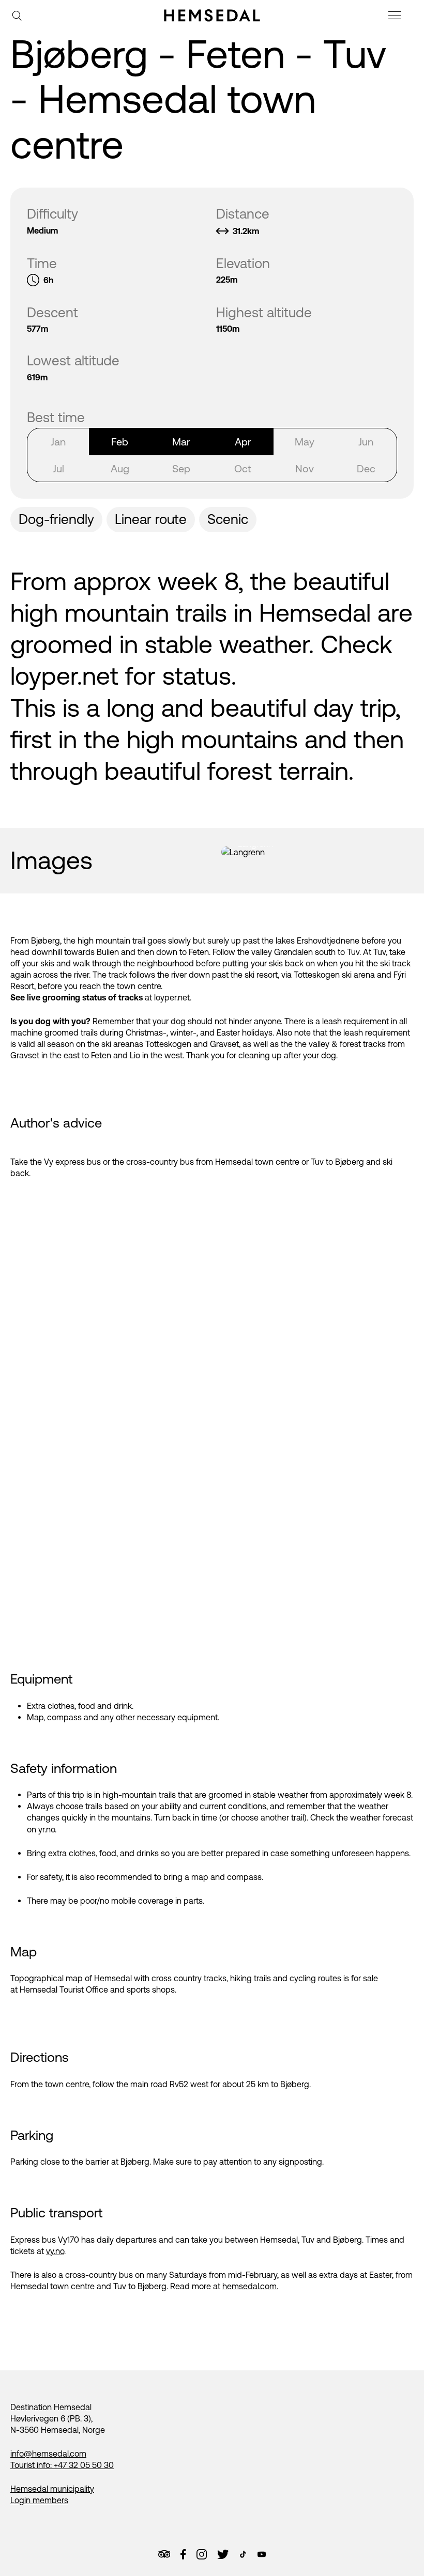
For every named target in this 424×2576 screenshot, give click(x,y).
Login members (39, 2500)
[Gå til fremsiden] (212, 16)
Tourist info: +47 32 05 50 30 (62, 2465)
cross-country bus (160, 1162)
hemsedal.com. (250, 2286)
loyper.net (64, 676)
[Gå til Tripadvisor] (164, 2554)
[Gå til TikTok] (243, 2554)
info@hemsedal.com (48, 2454)
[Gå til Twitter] (223, 2554)
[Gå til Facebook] (183, 2554)
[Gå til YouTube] (262, 2554)
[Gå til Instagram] (202, 2554)
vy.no (55, 2251)
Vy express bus (72, 1162)
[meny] (396, 17)
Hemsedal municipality (52, 2489)
